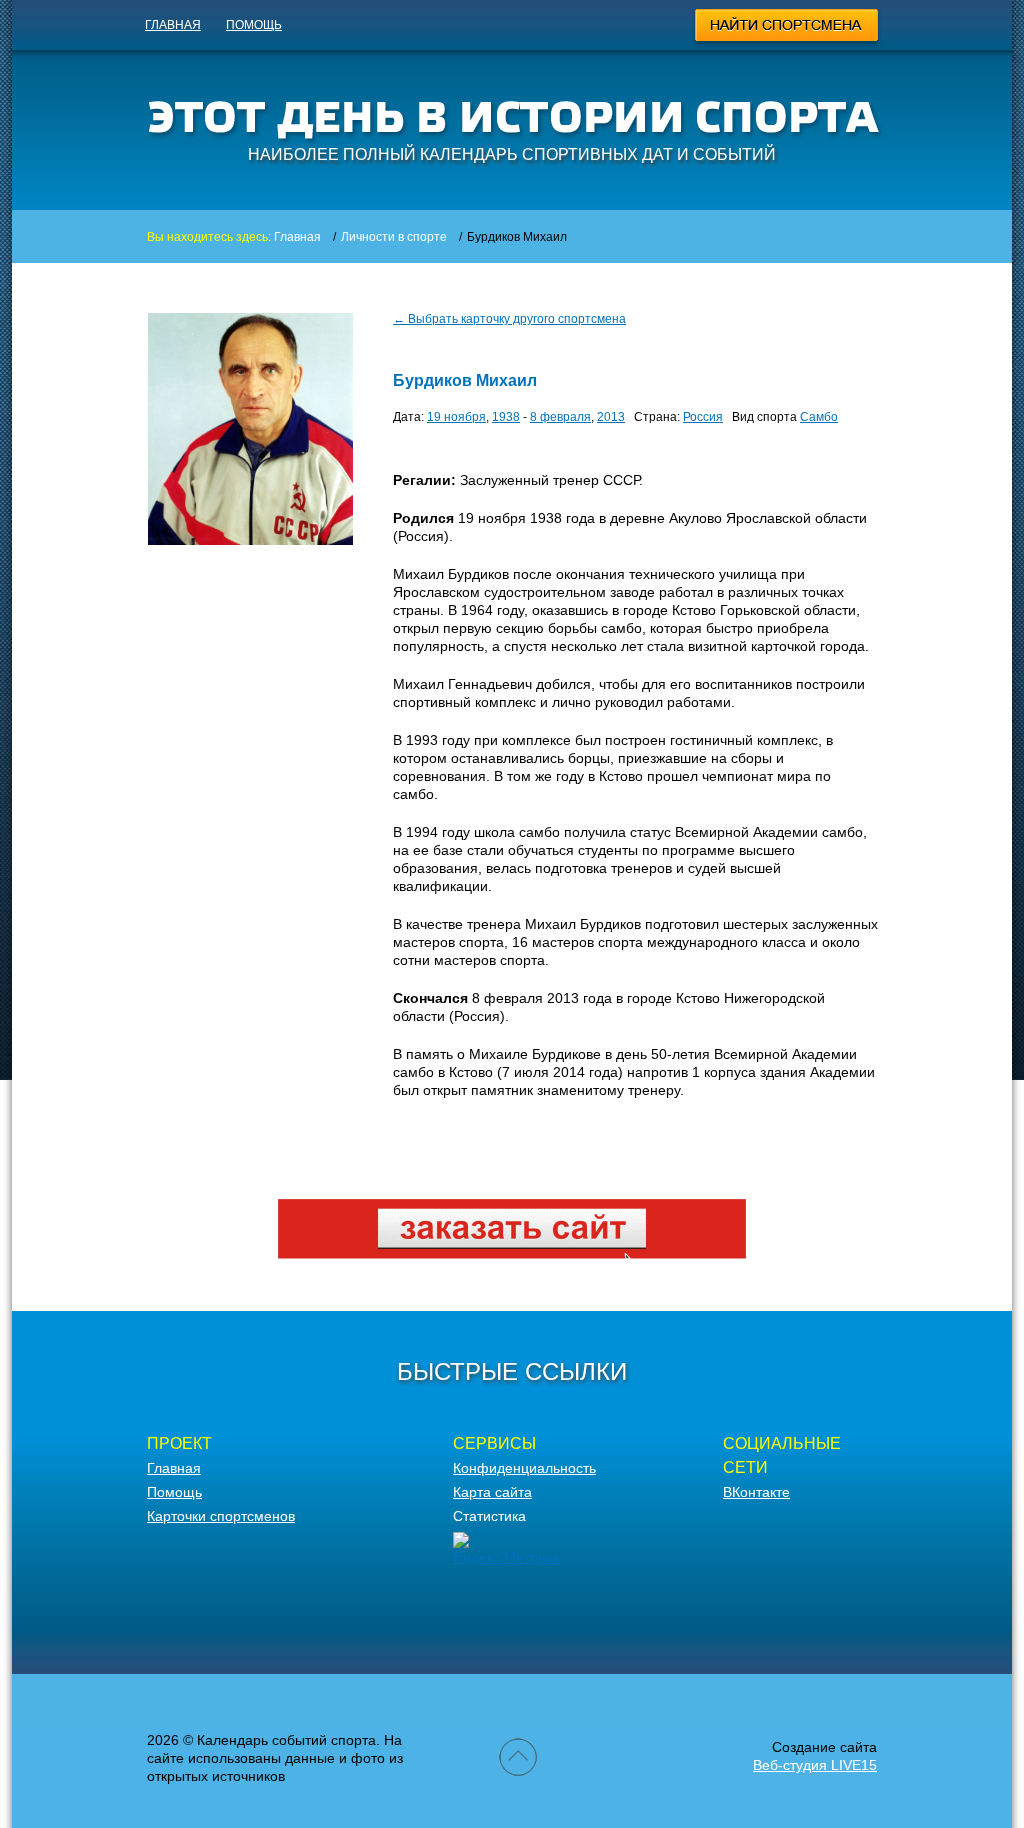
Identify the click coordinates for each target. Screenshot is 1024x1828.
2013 (611, 417)
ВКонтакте (756, 1492)
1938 (506, 417)
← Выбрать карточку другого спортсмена (509, 319)
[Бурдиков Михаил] (250, 540)
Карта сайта (492, 1492)
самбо (819, 417)
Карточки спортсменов (221, 1516)
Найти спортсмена (787, 28)
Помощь (254, 25)
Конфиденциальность (524, 1468)
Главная (173, 25)
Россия (703, 417)
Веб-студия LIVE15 (815, 1765)
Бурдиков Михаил (465, 380)
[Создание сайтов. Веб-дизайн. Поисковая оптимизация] (512, 1254)
